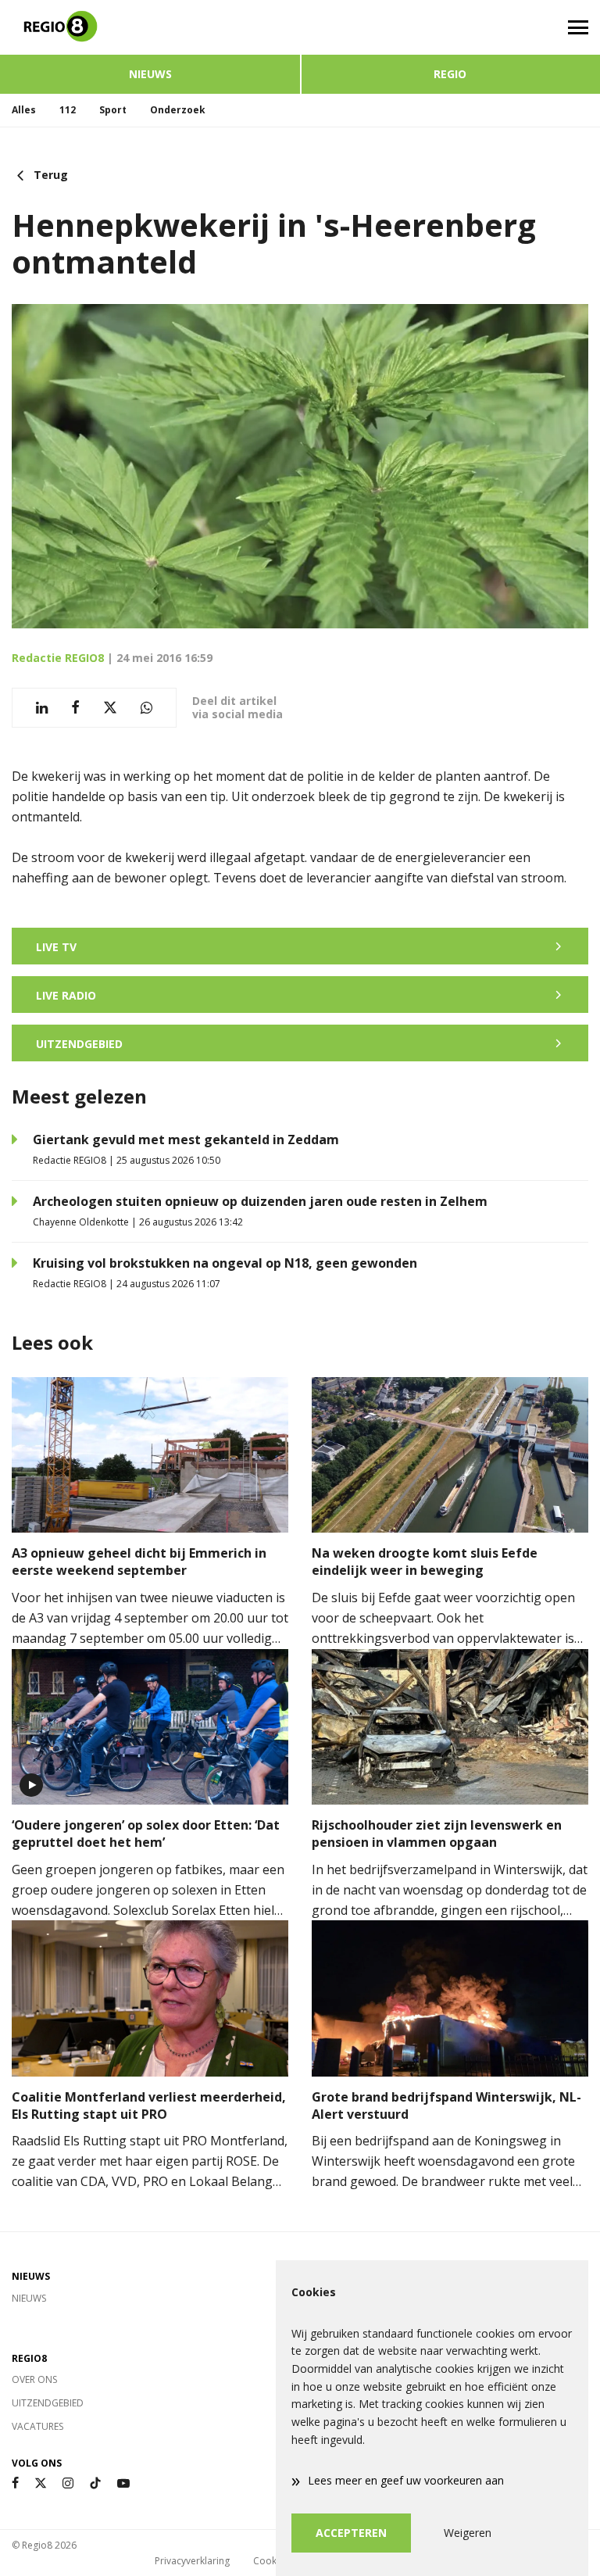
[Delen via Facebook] (75, 708)
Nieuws (150, 74)
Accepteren (351, 2533)
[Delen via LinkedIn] (42, 708)
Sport (113, 110)
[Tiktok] (95, 2483)
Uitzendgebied (48, 2403)
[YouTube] (123, 2483)
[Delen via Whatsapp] (146, 708)
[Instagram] (68, 2483)
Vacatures (37, 2426)
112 (68, 110)
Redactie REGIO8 (58, 658)
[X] (41, 2483)
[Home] (150, 27)
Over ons (34, 2379)
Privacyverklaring (192, 2561)
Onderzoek (178, 110)
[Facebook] (15, 2483)
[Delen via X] (110, 708)
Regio (450, 74)
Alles (24, 110)
